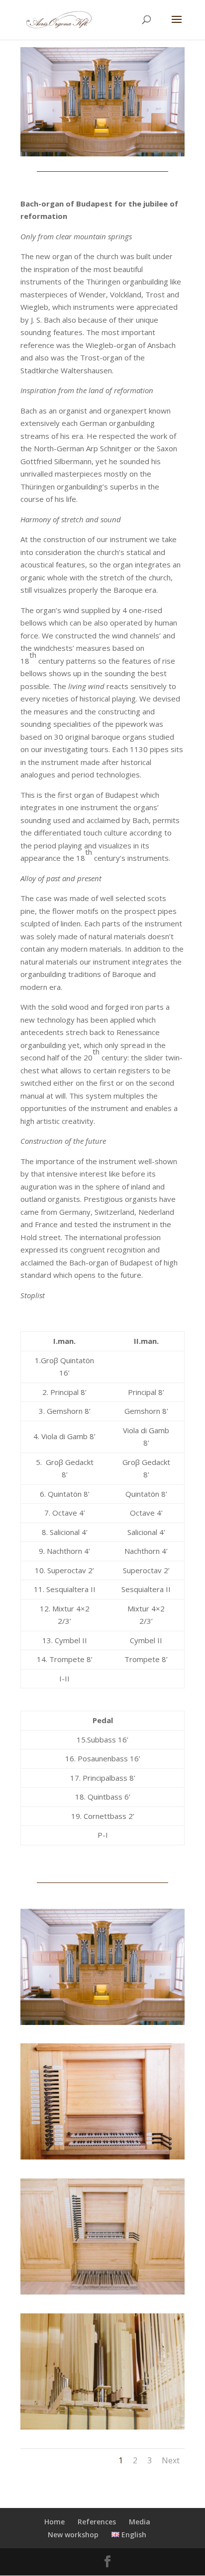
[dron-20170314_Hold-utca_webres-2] (102, 2022)
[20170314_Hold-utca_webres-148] (102, 2292)
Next (171, 2460)
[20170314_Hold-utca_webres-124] (102, 2157)
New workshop (73, 2535)
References (97, 2522)
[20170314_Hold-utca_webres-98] (102, 2427)
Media (140, 2522)
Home (54, 2522)
